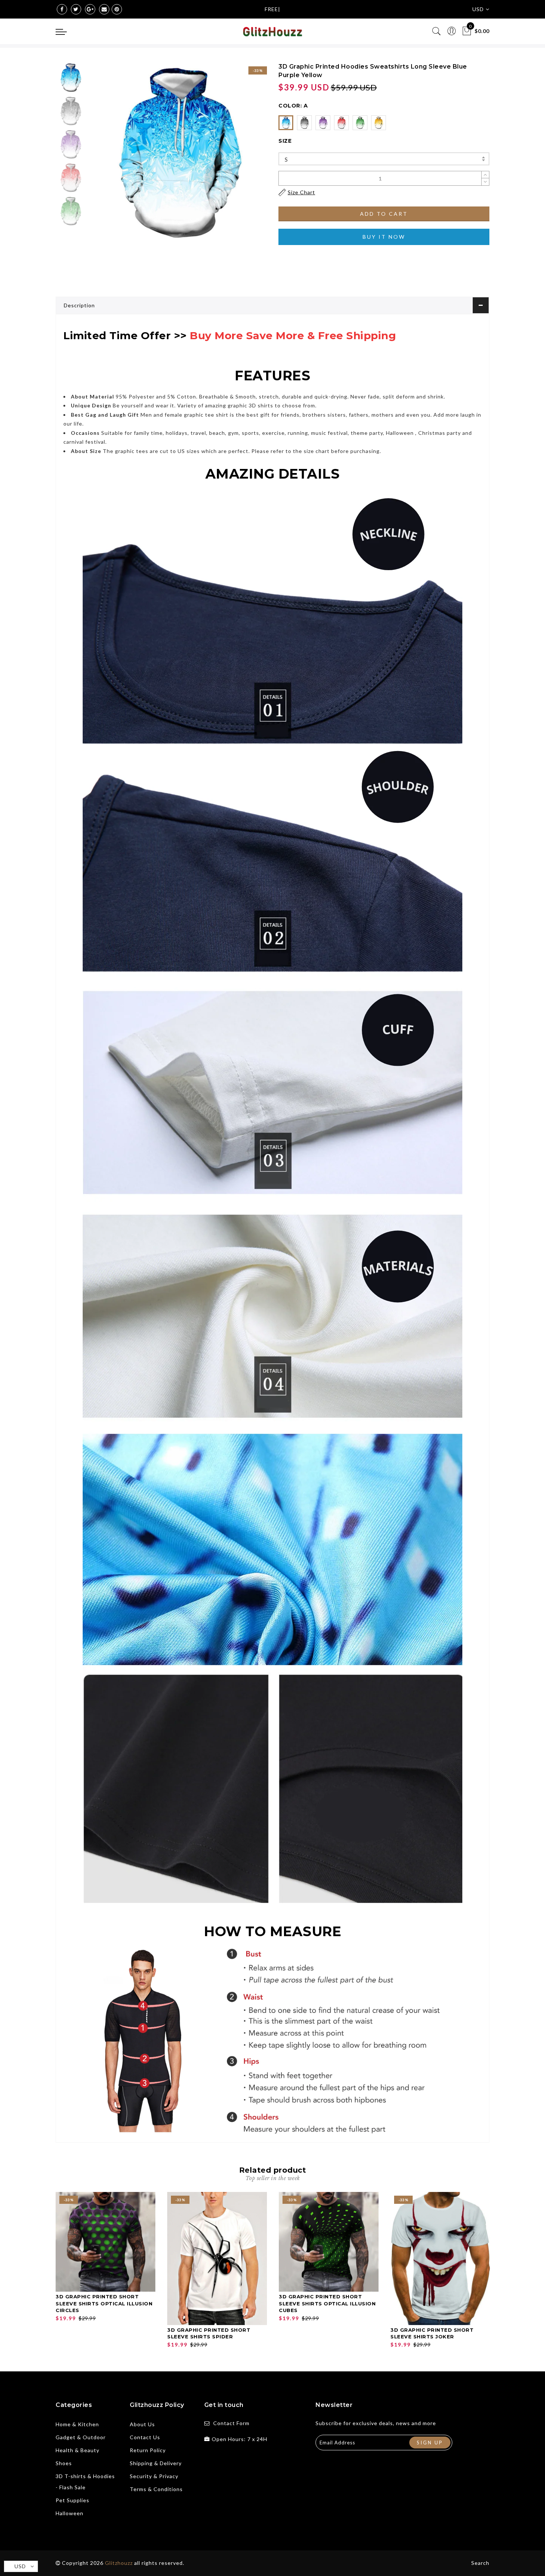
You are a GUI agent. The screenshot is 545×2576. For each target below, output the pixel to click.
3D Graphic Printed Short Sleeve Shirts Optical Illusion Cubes (327, 2303)
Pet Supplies (72, 2500)
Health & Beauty (77, 2450)
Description (79, 305)
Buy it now (384, 237)
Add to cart (384, 214)
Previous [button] (103, 156)
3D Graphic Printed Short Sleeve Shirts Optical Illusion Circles (104, 2303)
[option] (178, 151)
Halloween (70, 2513)
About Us (142, 2424)
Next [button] (244, 156)
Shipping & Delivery (156, 2463)
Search (480, 2563)
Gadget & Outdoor (81, 2437)
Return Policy (148, 2450)
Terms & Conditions (156, 2489)
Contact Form (231, 2423)
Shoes (64, 2463)
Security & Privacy (154, 2476)
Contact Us (145, 2437)
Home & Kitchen (77, 2424)
